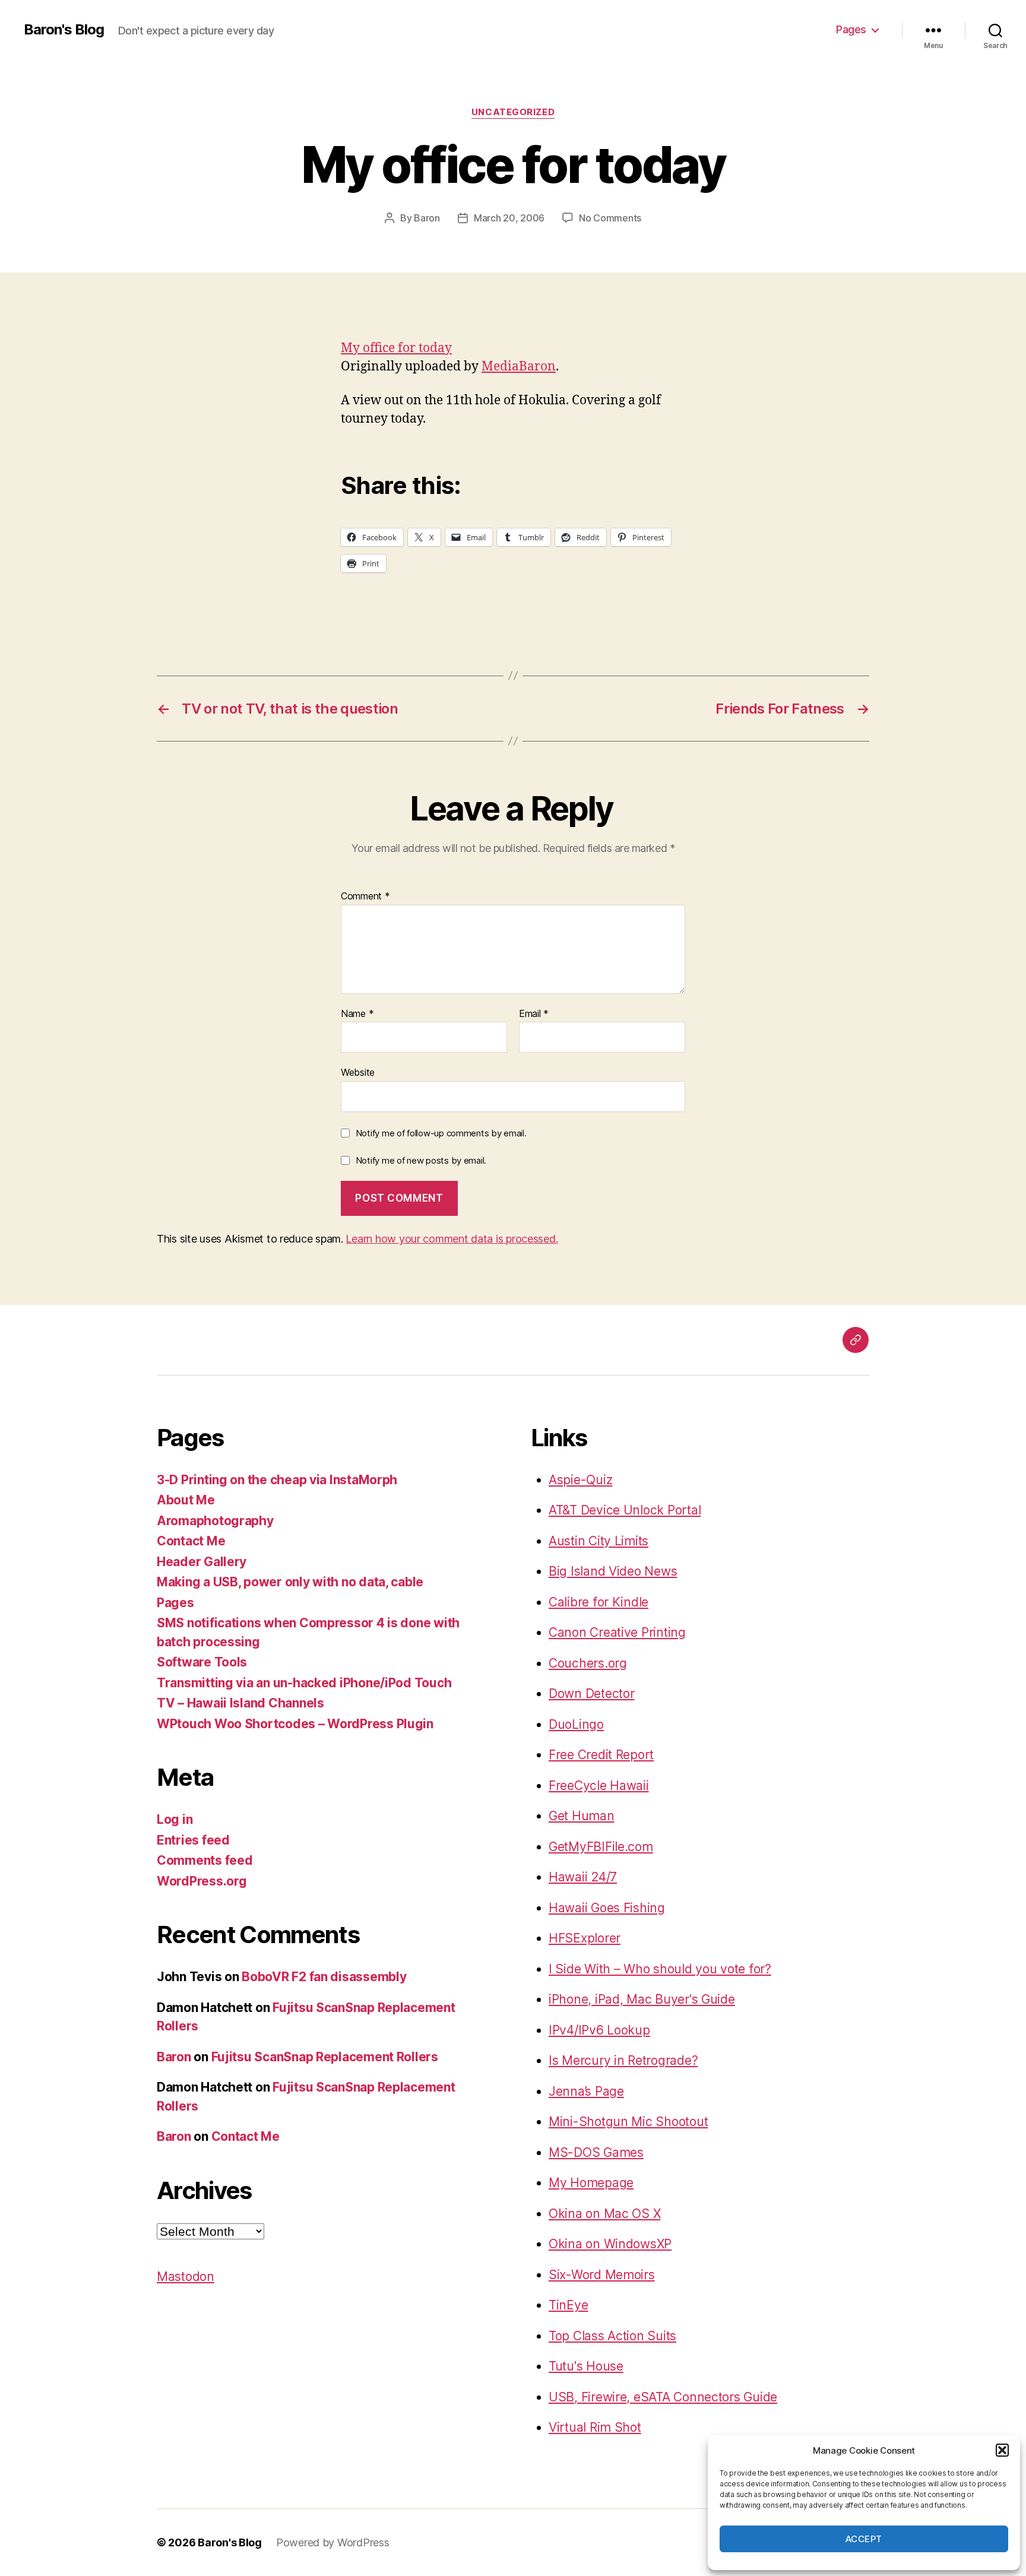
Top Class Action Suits (612, 2336)
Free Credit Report (601, 1755)
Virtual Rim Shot (595, 2427)
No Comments (610, 218)
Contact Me (191, 1541)
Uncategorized (513, 112)
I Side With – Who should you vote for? (660, 1969)
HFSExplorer (585, 1938)
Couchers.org (588, 1663)
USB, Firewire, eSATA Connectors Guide (663, 2397)
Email (534, 1014)
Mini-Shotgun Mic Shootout (628, 2122)
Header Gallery (202, 1562)
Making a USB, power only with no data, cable (290, 1582)
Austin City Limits (598, 1541)
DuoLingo (576, 1724)
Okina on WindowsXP (610, 2244)
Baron (427, 218)
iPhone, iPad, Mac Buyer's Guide (642, 1999)
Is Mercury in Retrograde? (623, 2060)
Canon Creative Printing (617, 1632)
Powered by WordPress (333, 2542)
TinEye (568, 2305)
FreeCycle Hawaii (599, 1786)
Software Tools (202, 1662)
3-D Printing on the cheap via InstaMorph (277, 1480)
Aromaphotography (215, 1521)
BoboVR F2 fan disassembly (324, 1977)
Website (358, 1072)
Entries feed (193, 1840)
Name (357, 1014)
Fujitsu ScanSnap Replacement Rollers (325, 2057)
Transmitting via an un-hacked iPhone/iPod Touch (304, 1683)
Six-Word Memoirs (602, 2275)
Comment (365, 896)
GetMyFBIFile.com (601, 1847)
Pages (851, 29)
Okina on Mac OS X (604, 2214)
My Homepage (591, 2183)
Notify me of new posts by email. (421, 1160)
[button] (1002, 2450)
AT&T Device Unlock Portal (625, 1510)
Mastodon (186, 2276)
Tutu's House (586, 2366)
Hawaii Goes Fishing (607, 1908)
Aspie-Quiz (580, 1480)
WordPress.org (202, 1881)
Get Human (582, 1816)
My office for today (396, 348)
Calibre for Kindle (598, 1602)
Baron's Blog (64, 30)
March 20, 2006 (509, 218)
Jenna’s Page (586, 2091)
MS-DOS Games (596, 2152)
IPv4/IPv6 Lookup (599, 2030)
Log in (175, 1819)
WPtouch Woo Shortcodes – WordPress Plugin (295, 1724)
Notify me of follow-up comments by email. (441, 1133)
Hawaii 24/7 (583, 1877)
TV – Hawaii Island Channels (240, 1703)
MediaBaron (519, 367)
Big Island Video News (613, 1571)
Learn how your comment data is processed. (452, 1239)
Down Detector (592, 1693)
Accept (864, 2539)
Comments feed (205, 1860)
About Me (186, 1500)
